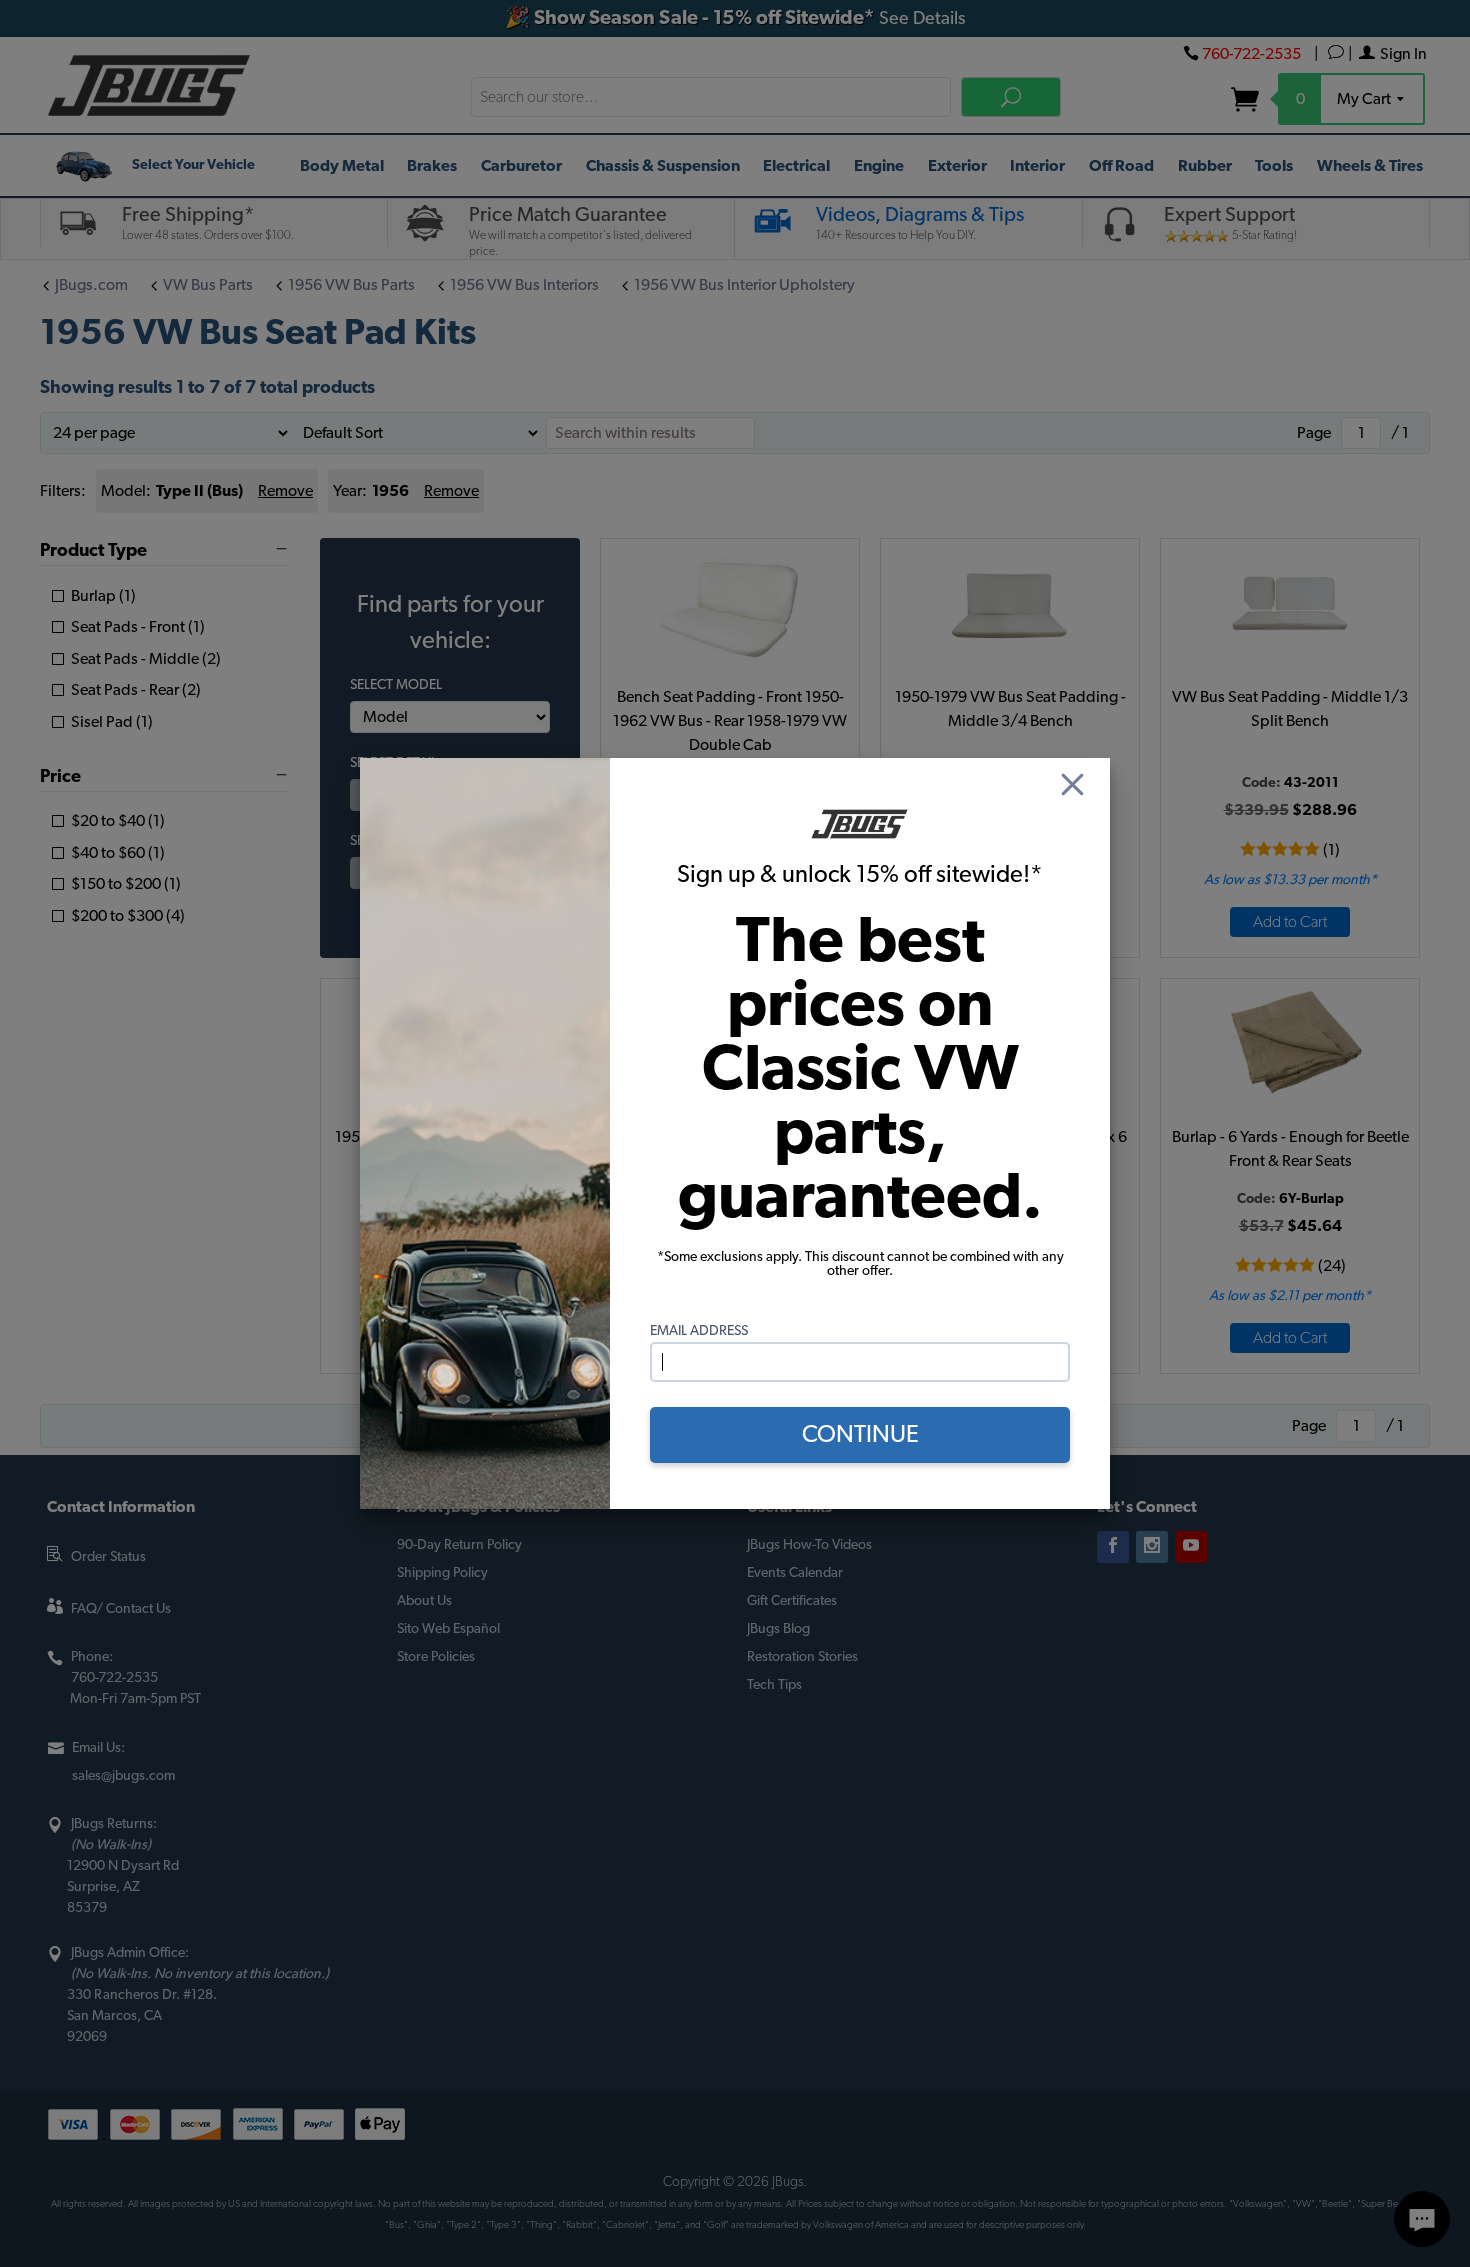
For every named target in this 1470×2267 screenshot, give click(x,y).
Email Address (699, 1331)
